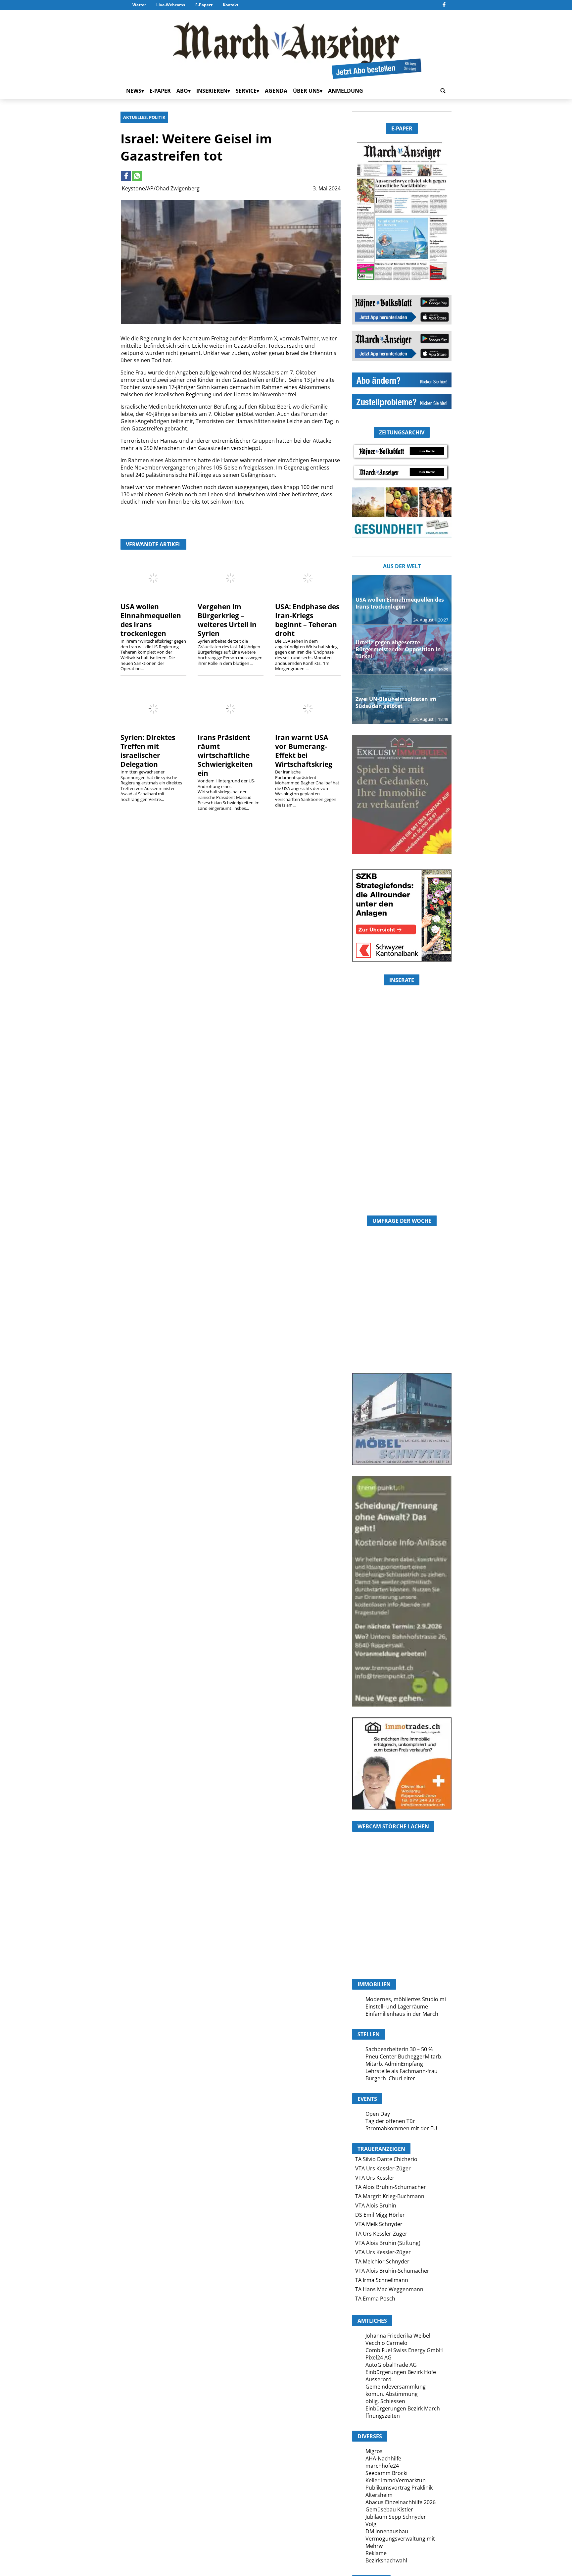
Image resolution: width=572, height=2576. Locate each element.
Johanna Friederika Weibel (398, 2336)
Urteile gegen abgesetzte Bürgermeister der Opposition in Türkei (398, 649)
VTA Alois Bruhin (376, 2205)
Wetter (139, 5)
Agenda (276, 91)
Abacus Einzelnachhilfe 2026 (401, 2502)
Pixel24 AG (379, 2357)
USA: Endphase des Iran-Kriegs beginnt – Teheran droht (307, 620)
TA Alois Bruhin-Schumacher (391, 2187)
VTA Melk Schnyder (379, 2224)
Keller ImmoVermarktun (396, 2480)
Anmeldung (346, 91)
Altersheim (379, 2495)
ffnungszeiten (383, 2416)
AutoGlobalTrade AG (391, 2365)
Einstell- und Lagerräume (397, 2006)
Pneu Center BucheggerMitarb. (404, 2056)
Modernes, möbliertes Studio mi (406, 1999)
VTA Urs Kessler (375, 2178)
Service (246, 91)
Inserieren (212, 91)
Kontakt (231, 5)
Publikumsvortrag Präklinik (399, 2488)
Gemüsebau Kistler (389, 2509)
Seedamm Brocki (386, 2473)
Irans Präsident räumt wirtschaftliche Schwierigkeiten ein (225, 755)
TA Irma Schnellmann (382, 2280)
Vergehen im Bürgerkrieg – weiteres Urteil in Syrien (227, 620)
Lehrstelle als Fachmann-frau (402, 2071)
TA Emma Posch (375, 2299)
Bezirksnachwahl (386, 2560)
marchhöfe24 (382, 2466)
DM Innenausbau (387, 2531)
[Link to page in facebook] (126, 176)
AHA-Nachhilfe (383, 2458)
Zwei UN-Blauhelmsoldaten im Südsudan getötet (396, 702)
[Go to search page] (443, 91)
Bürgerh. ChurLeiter (390, 2078)
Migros (374, 2451)
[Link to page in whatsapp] (137, 176)
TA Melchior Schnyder (382, 2261)
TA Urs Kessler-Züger (381, 2234)
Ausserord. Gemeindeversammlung (396, 2383)
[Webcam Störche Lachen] (402, 1938)
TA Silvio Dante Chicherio (386, 2159)
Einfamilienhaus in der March (402, 2014)
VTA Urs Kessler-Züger (383, 2168)
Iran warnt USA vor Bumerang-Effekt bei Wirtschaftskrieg (304, 751)
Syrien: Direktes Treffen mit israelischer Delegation (148, 751)
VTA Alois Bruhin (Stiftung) (388, 2243)
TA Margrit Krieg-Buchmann (390, 2196)
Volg (371, 2524)
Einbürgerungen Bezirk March (403, 2408)
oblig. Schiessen (385, 2401)
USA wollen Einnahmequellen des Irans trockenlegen (151, 620)
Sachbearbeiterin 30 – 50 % (399, 2049)
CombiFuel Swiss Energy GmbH (404, 2350)
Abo (182, 91)
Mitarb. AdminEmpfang (394, 2064)
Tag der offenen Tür (390, 2121)
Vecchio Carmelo (386, 2343)
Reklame (376, 2553)
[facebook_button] (444, 5)
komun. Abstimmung (392, 2394)
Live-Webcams (171, 5)
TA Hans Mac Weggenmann (389, 2289)
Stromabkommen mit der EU (401, 2128)
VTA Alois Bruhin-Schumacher (392, 2271)
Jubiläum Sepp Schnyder (396, 2517)
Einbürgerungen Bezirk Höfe (401, 2372)
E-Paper (203, 5)
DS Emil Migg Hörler (380, 2215)
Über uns (306, 91)
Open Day (378, 2114)
